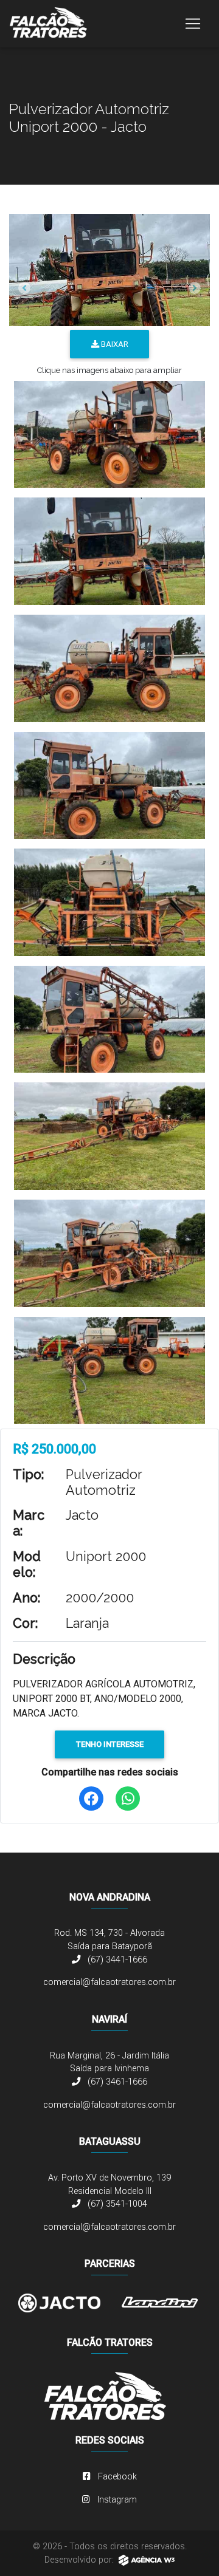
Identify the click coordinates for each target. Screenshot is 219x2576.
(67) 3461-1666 (116, 2082)
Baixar (114, 344)
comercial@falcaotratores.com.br (109, 1982)
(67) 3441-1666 (116, 1960)
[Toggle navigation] (193, 24)
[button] (24, 288)
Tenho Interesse (110, 1744)
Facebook (116, 2477)
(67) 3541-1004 (116, 2204)
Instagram (116, 2500)
